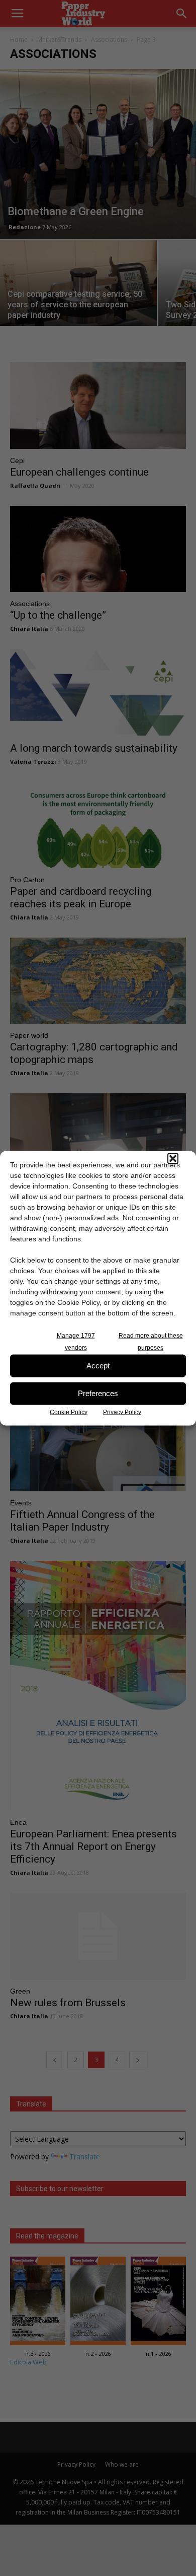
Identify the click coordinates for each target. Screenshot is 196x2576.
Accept (98, 1366)
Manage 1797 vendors (76, 1341)
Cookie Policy (69, 1412)
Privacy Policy (122, 1412)
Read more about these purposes (151, 1341)
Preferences (98, 1393)
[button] (173, 1158)
